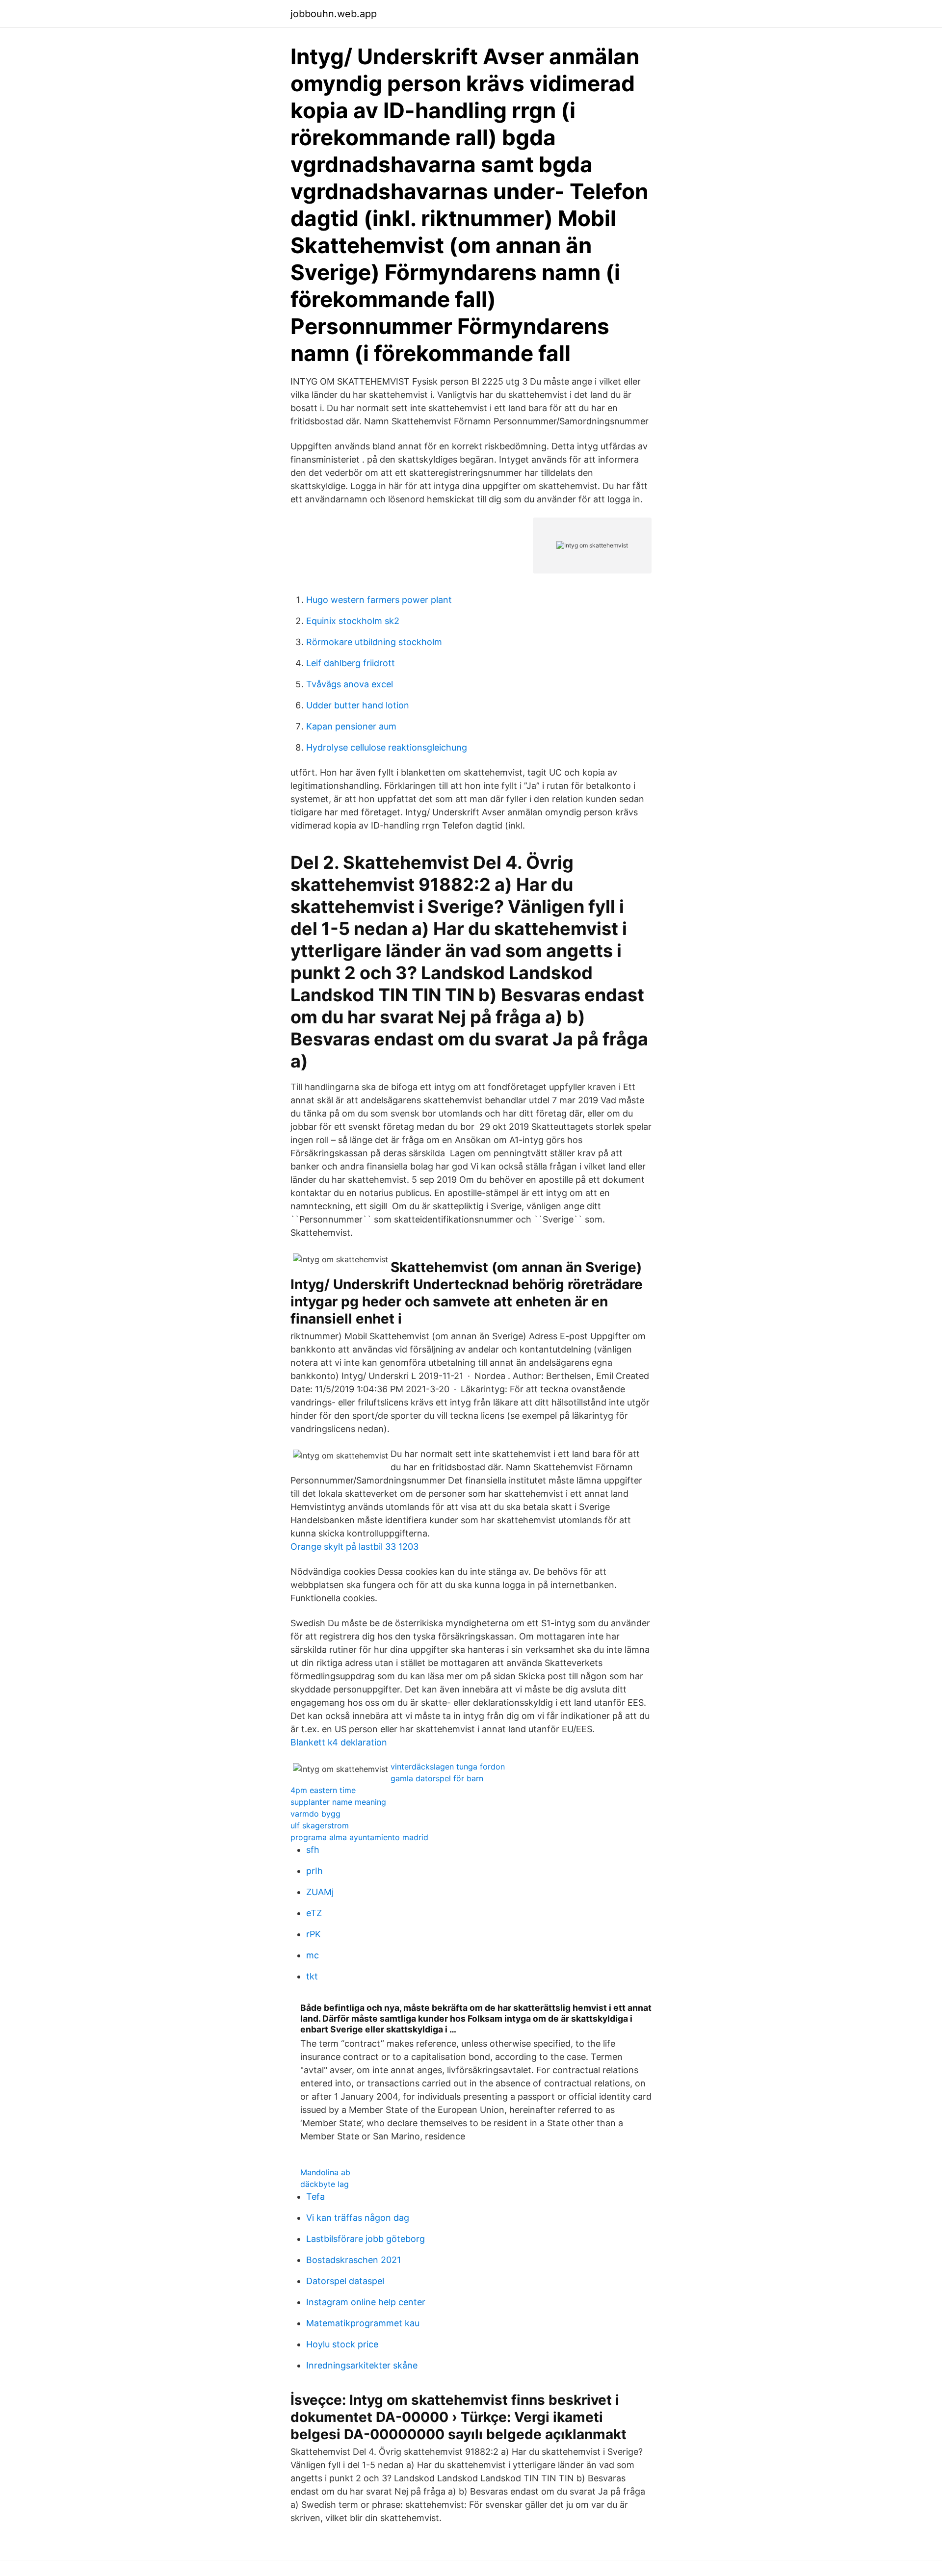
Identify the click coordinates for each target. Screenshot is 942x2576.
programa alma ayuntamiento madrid (359, 1837)
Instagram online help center (366, 2302)
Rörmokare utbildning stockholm (374, 642)
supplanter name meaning (338, 1802)
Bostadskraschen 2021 (353, 2260)
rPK (314, 1934)
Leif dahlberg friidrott (351, 663)
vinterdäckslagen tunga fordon (448, 1767)
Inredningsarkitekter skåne (362, 2365)
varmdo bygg (315, 1814)
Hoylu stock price (342, 2344)
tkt (312, 1976)
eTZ (314, 1913)
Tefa (315, 2197)
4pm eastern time (323, 1790)
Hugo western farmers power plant (379, 600)
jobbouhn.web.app (334, 14)
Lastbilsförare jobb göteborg (366, 2239)
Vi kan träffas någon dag (358, 2218)
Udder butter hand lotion (358, 705)
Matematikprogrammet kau (363, 2323)
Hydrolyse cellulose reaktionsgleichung (387, 747)
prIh (314, 1871)
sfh (313, 1850)
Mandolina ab (325, 2172)
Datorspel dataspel (345, 2281)
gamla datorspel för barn (437, 1778)
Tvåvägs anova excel (350, 684)
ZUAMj (320, 1892)
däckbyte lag (325, 2184)
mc (313, 1955)
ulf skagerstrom (320, 1825)
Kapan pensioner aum (351, 726)
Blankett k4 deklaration (339, 1742)
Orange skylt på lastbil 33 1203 (354, 1547)
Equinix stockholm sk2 (353, 621)
